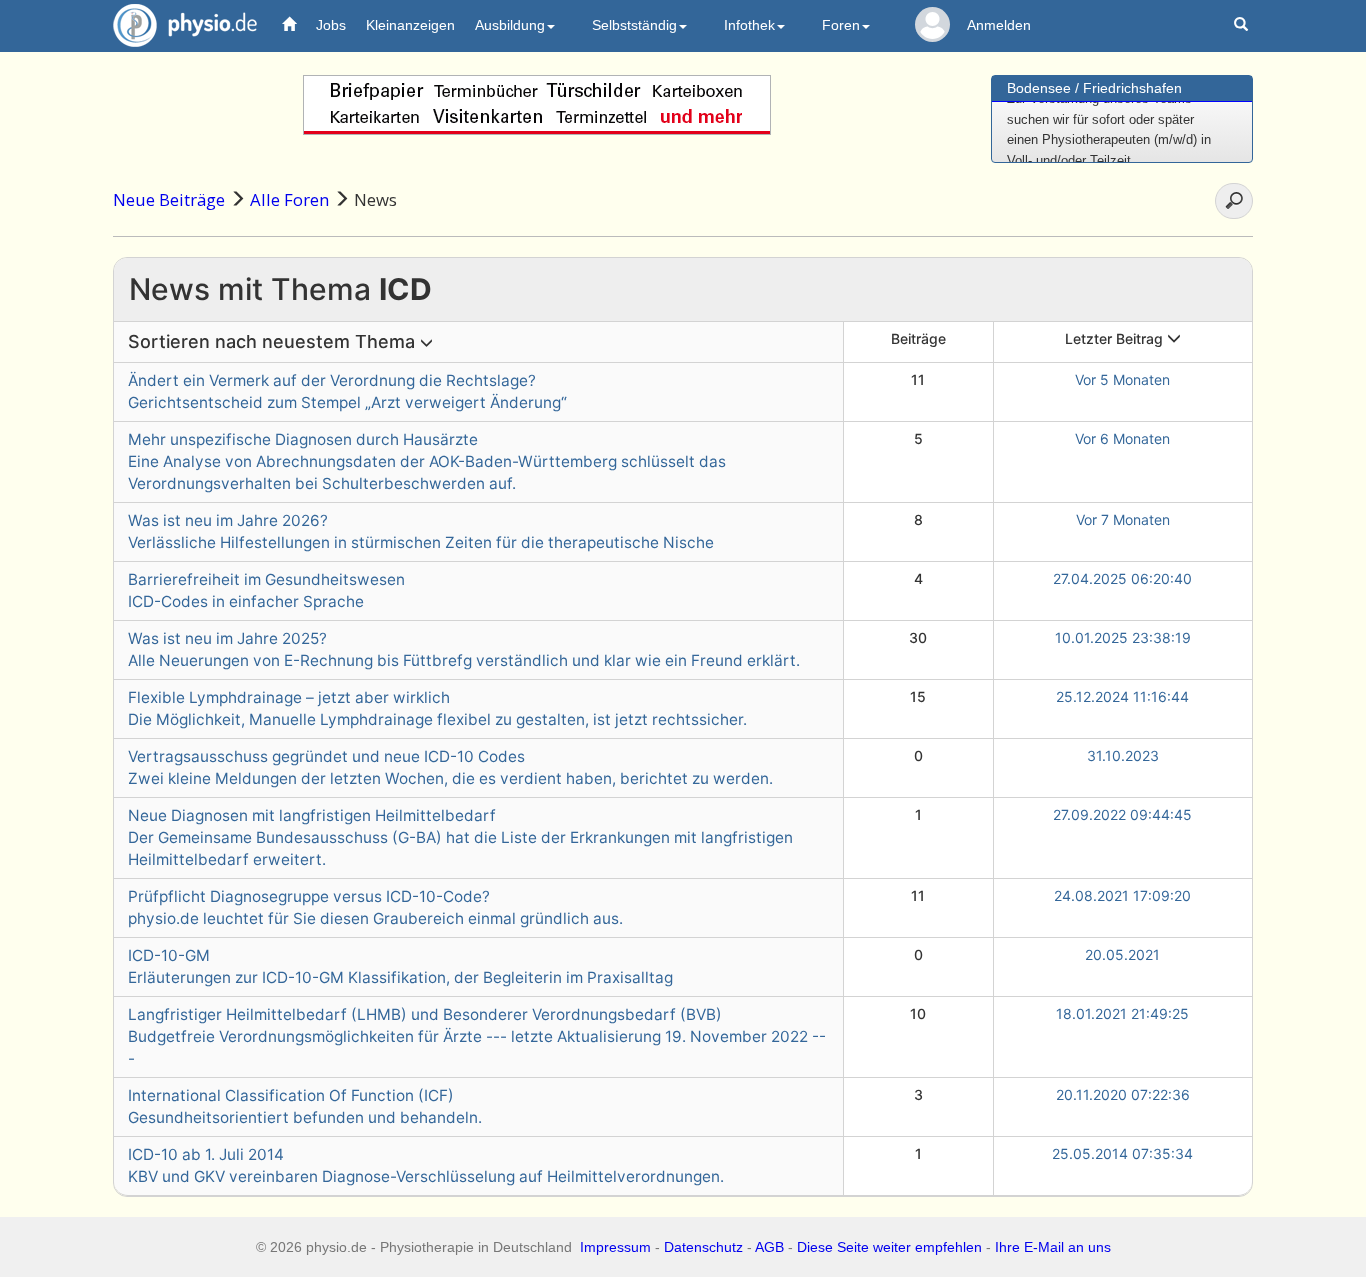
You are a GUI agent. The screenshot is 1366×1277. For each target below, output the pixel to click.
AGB (769, 1247)
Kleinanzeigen (410, 25)
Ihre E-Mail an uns (1053, 1247)
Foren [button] (841, 25)
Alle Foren (289, 199)
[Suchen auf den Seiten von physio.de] (1243, 25)
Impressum (615, 1247)
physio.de (185, 25)
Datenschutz (703, 1247)
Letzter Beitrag (1116, 338)
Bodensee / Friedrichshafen (1094, 88)
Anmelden (999, 25)
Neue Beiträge (169, 199)
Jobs (331, 25)
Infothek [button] (749, 25)
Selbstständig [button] (634, 25)
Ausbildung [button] (510, 25)
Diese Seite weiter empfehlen (889, 1247)
